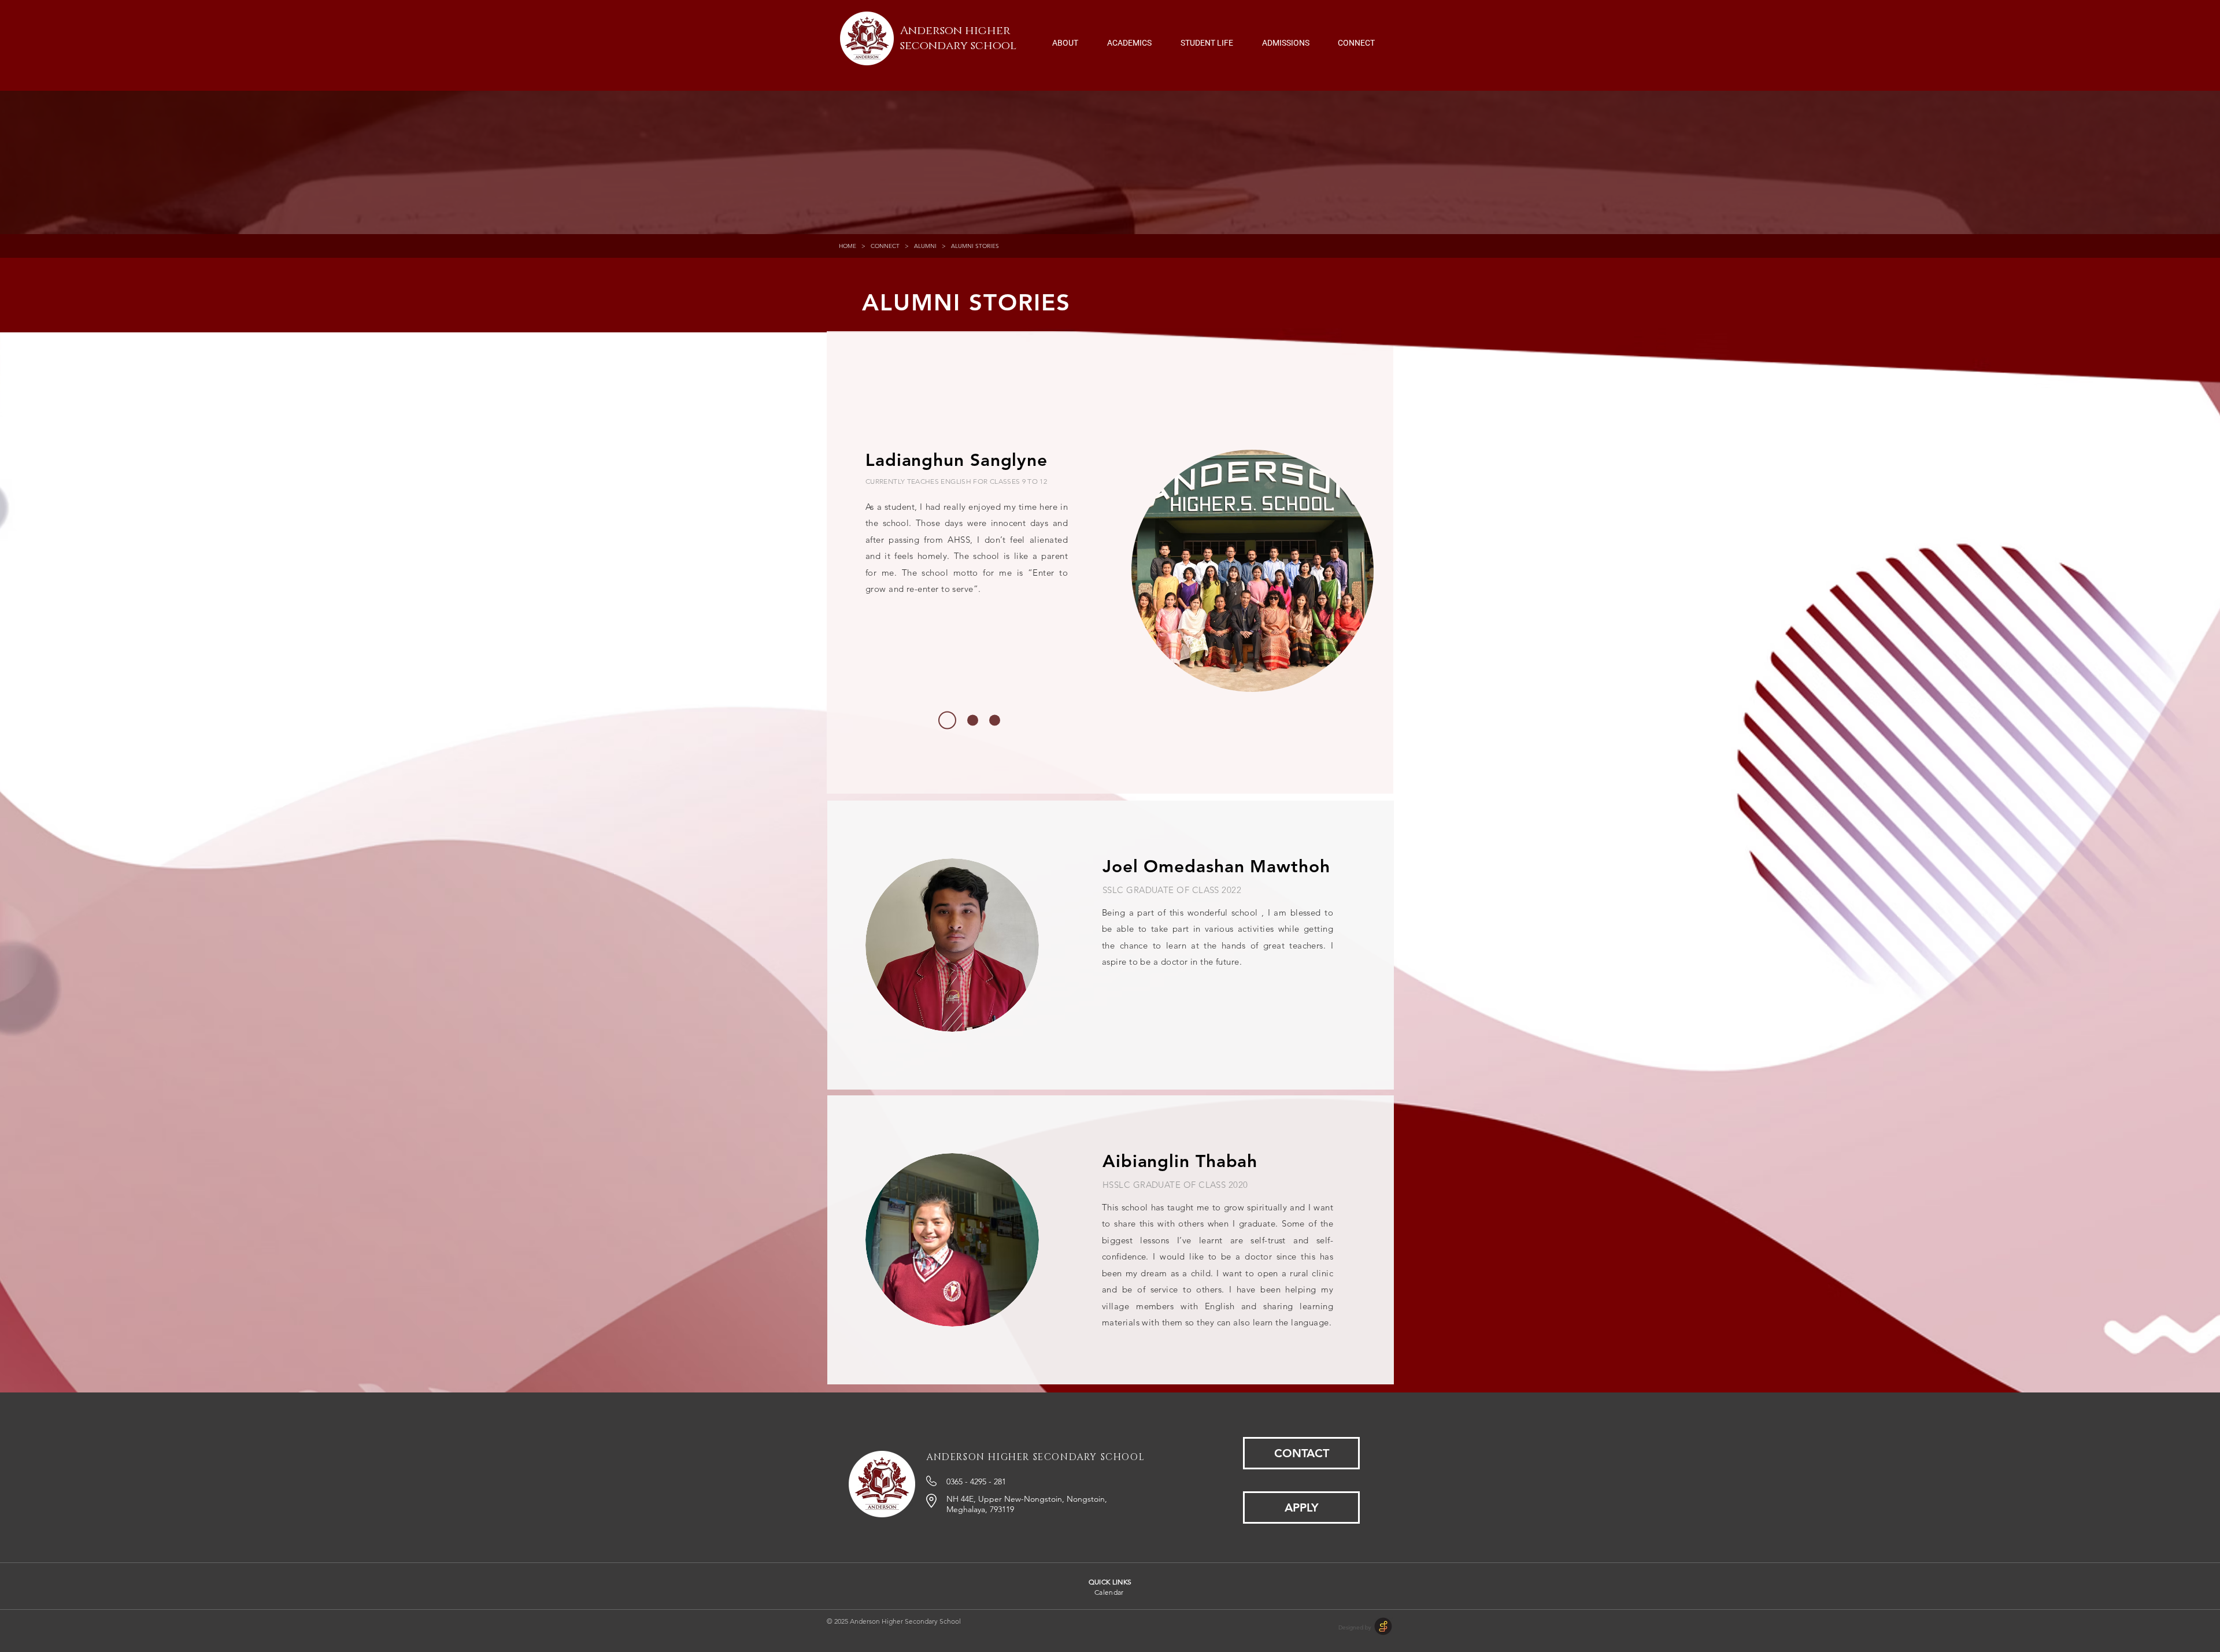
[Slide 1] (947, 721)
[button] (1065, 38)
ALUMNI (925, 246)
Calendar (1109, 1592)
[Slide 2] (973, 721)
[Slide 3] (995, 721)
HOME (848, 246)
